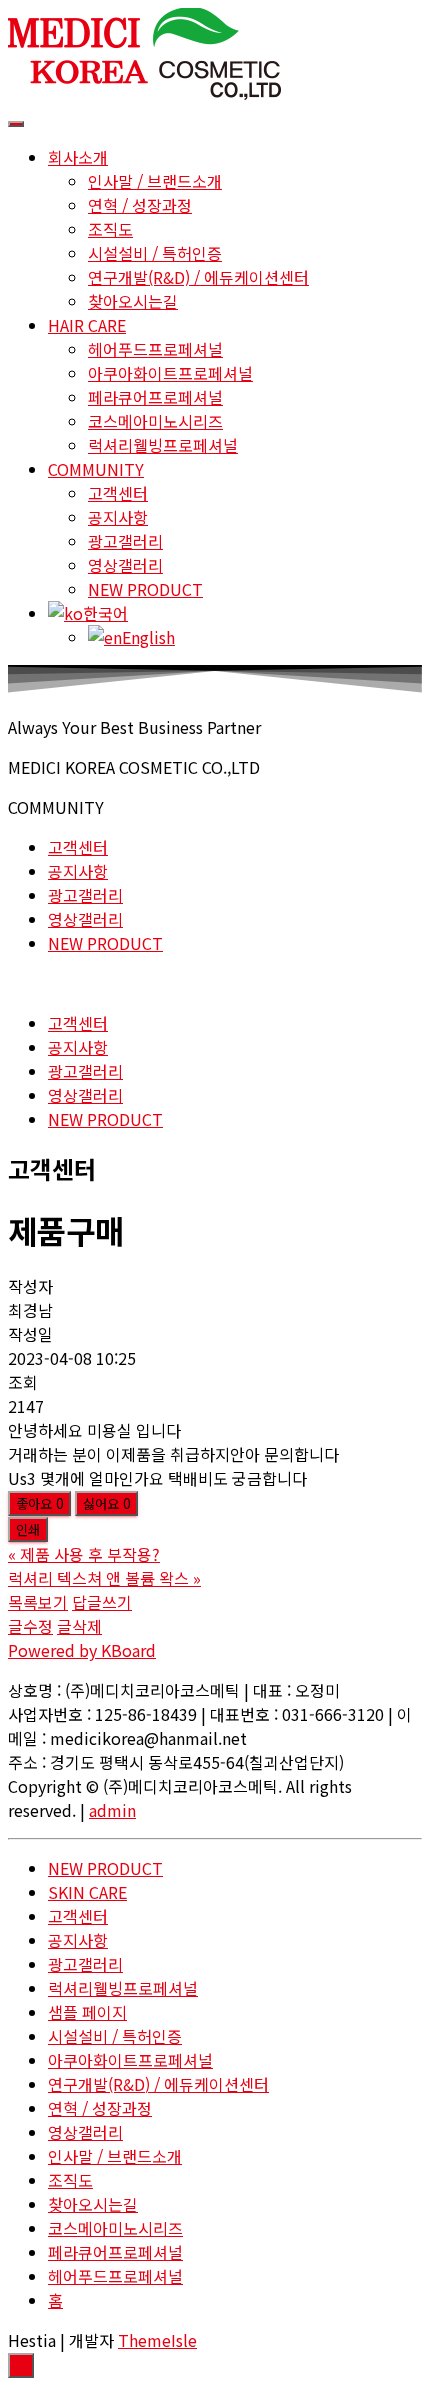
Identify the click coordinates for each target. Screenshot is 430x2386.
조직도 (110, 229)
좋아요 (39, 1503)
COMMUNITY (96, 469)
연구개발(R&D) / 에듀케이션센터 (198, 277)
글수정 (30, 1626)
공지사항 (118, 517)
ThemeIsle (157, 2340)
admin (112, 1810)
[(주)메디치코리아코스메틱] (144, 93)
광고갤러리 (125, 541)
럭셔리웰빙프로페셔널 (163, 445)
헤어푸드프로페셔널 (155, 349)
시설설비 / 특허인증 (155, 253)
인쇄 (28, 1529)
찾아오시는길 (133, 301)
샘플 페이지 (87, 2012)
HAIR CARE (87, 325)
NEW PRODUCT (145, 589)
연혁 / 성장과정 (140, 205)
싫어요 (106, 1503)
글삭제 (79, 1626)
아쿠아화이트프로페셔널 (170, 373)
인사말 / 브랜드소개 (155, 181)
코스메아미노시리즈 (155, 421)
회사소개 (78, 157)
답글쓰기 (102, 1602)
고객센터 (118, 493)
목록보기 (38, 1602)
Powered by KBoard (82, 1650)
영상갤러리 (125, 565)
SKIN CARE (87, 1892)
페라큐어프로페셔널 (155, 397)
